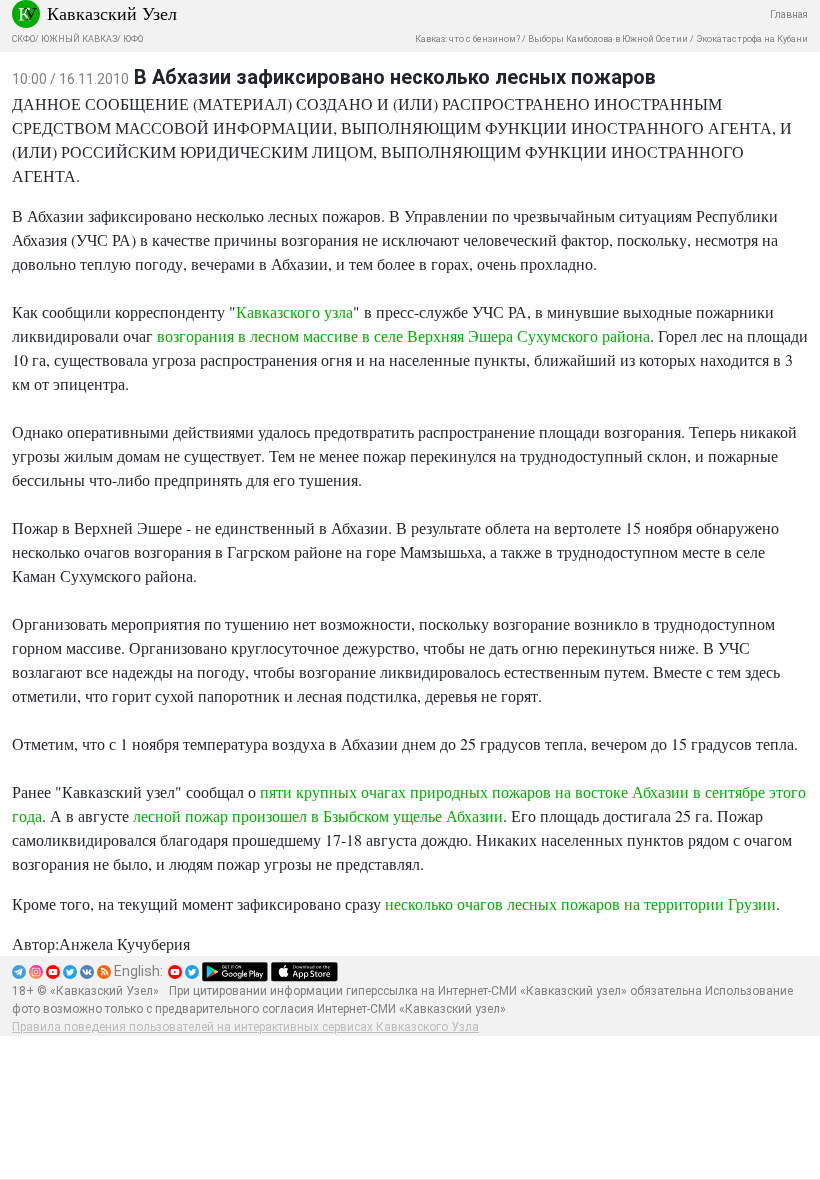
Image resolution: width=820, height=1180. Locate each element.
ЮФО (133, 39)
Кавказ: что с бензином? (467, 39)
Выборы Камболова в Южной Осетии (608, 39)
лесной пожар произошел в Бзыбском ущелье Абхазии (318, 815)
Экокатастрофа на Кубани (752, 39)
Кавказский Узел (112, 13)
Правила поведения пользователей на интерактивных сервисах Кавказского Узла (245, 1027)
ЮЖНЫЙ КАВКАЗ (79, 39)
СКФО (23, 39)
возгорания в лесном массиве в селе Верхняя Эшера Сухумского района (403, 335)
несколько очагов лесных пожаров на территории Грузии (580, 903)
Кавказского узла (294, 311)
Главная (789, 14)
